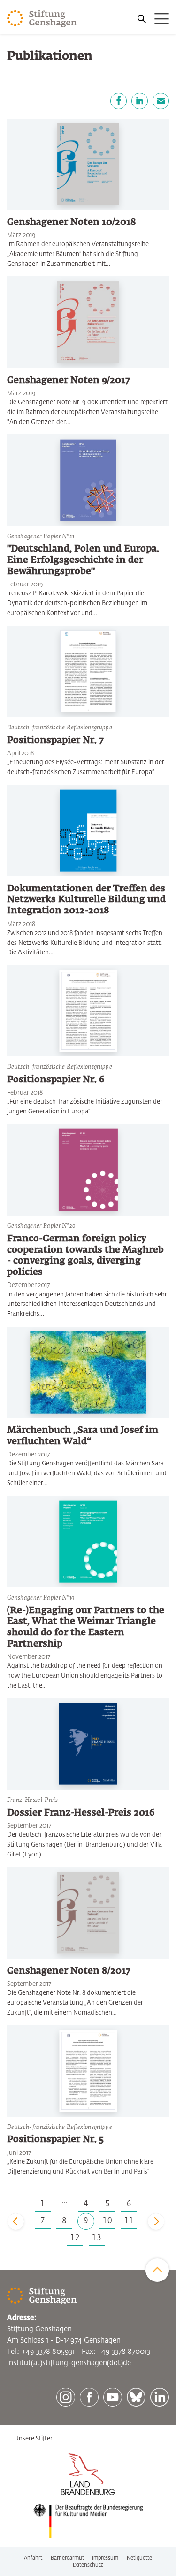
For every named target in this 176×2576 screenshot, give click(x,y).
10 (107, 2221)
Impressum (105, 2558)
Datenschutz (88, 2565)
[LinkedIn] (140, 101)
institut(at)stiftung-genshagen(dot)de (69, 2363)
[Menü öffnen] (153, 19)
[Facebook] (119, 101)
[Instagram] (66, 2397)
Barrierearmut (67, 2558)
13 (97, 2238)
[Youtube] (113, 2397)
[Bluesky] (136, 2397)
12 (75, 2238)
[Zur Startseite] (42, 19)
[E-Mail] (161, 101)
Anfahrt (33, 2558)
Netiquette (139, 2558)
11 (129, 2221)
